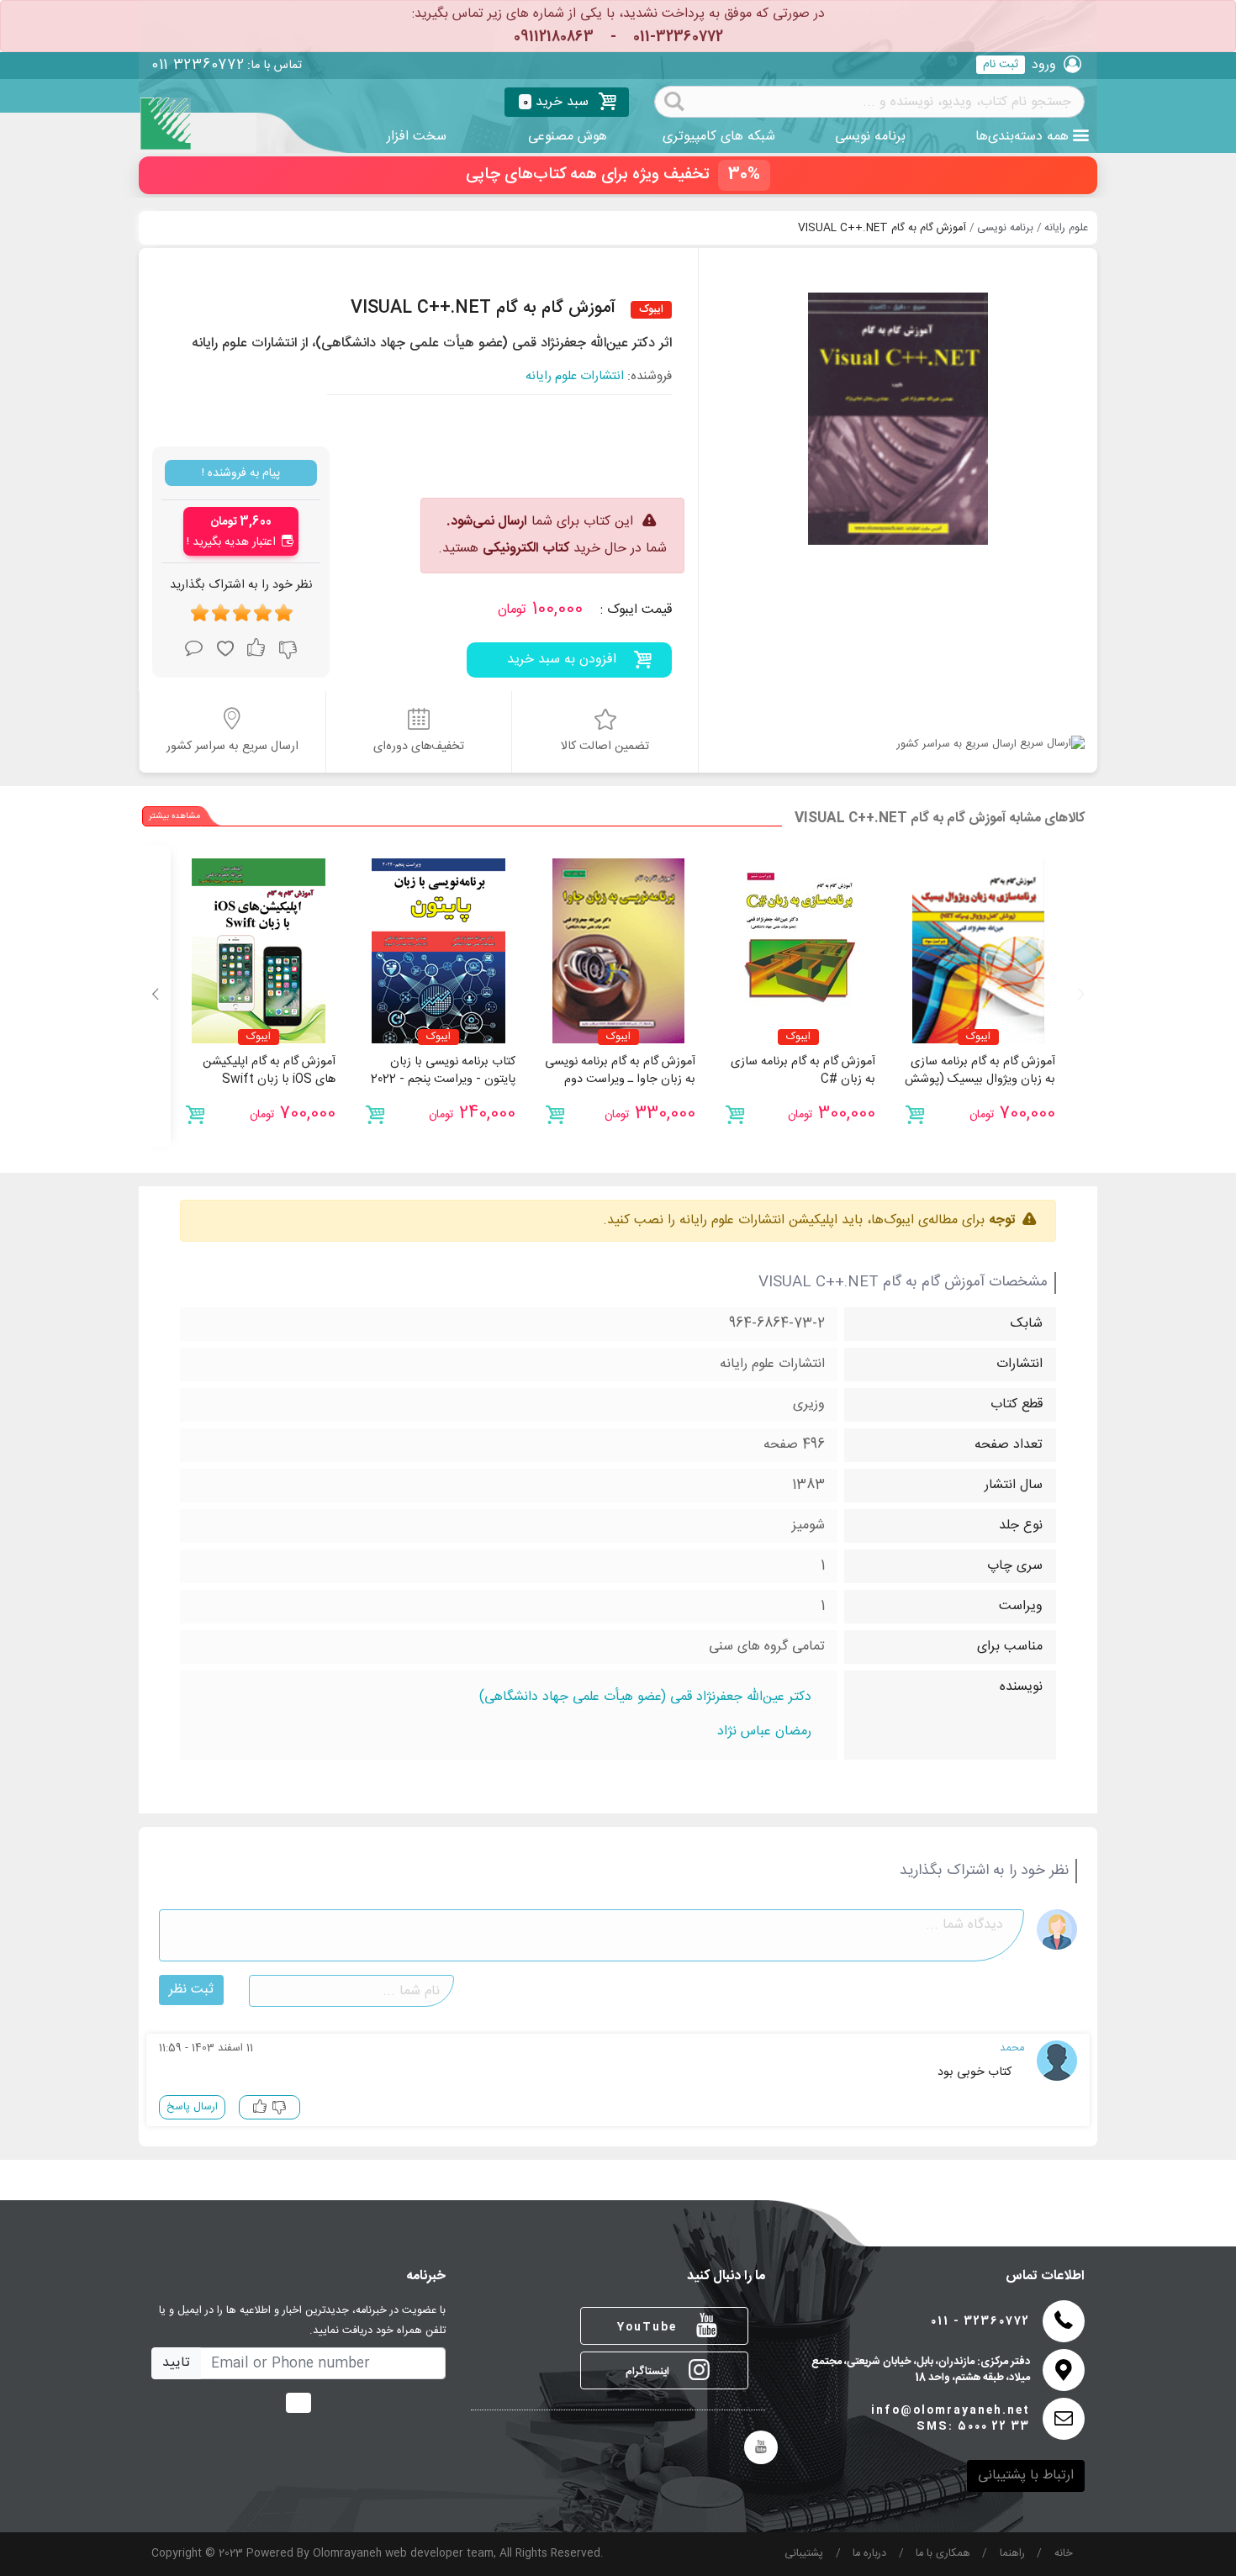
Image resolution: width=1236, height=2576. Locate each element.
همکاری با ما (943, 2554)
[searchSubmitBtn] (674, 100)
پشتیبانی (804, 2554)
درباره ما (869, 2554)
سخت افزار (417, 137)
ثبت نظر (191, 1990)
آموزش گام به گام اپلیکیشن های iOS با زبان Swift (269, 1071)
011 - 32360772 (980, 2322)
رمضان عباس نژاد (764, 1732)
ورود (1044, 65)
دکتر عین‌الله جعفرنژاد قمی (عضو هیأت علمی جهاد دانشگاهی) (645, 1698)
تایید (176, 2363)
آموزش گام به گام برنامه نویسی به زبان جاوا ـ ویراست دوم (620, 1071)
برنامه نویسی (870, 137)
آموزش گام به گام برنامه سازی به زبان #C (803, 1071)
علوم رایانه (1066, 228)
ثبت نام (1001, 65)
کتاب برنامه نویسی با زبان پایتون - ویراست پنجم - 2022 (443, 1071)
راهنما (1012, 2554)
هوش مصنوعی (568, 137)
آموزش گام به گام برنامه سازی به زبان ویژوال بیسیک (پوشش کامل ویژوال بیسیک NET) (980, 1080)
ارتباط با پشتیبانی (1026, 2476)
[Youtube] (761, 2447)
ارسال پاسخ (192, 2107)
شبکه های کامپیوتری (719, 137)
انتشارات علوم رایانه (575, 377)
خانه (1064, 2554)
